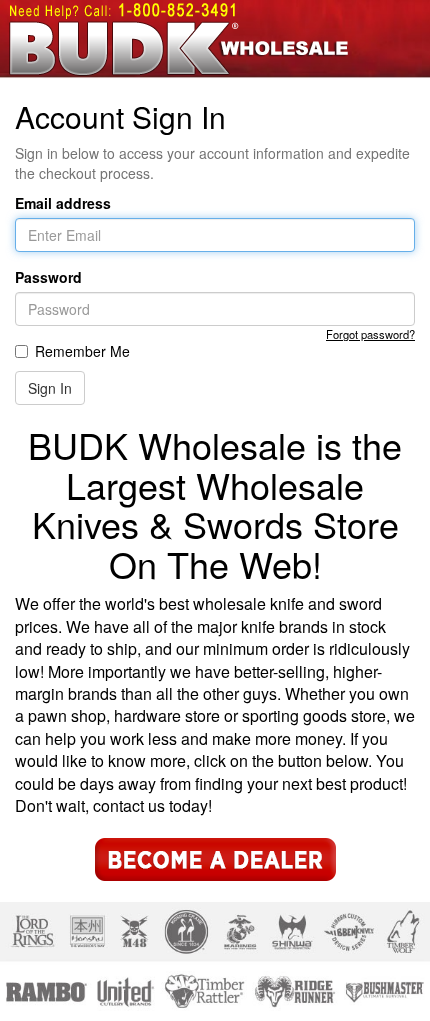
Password (48, 277)
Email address (63, 203)
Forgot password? (370, 334)
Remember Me (82, 351)
